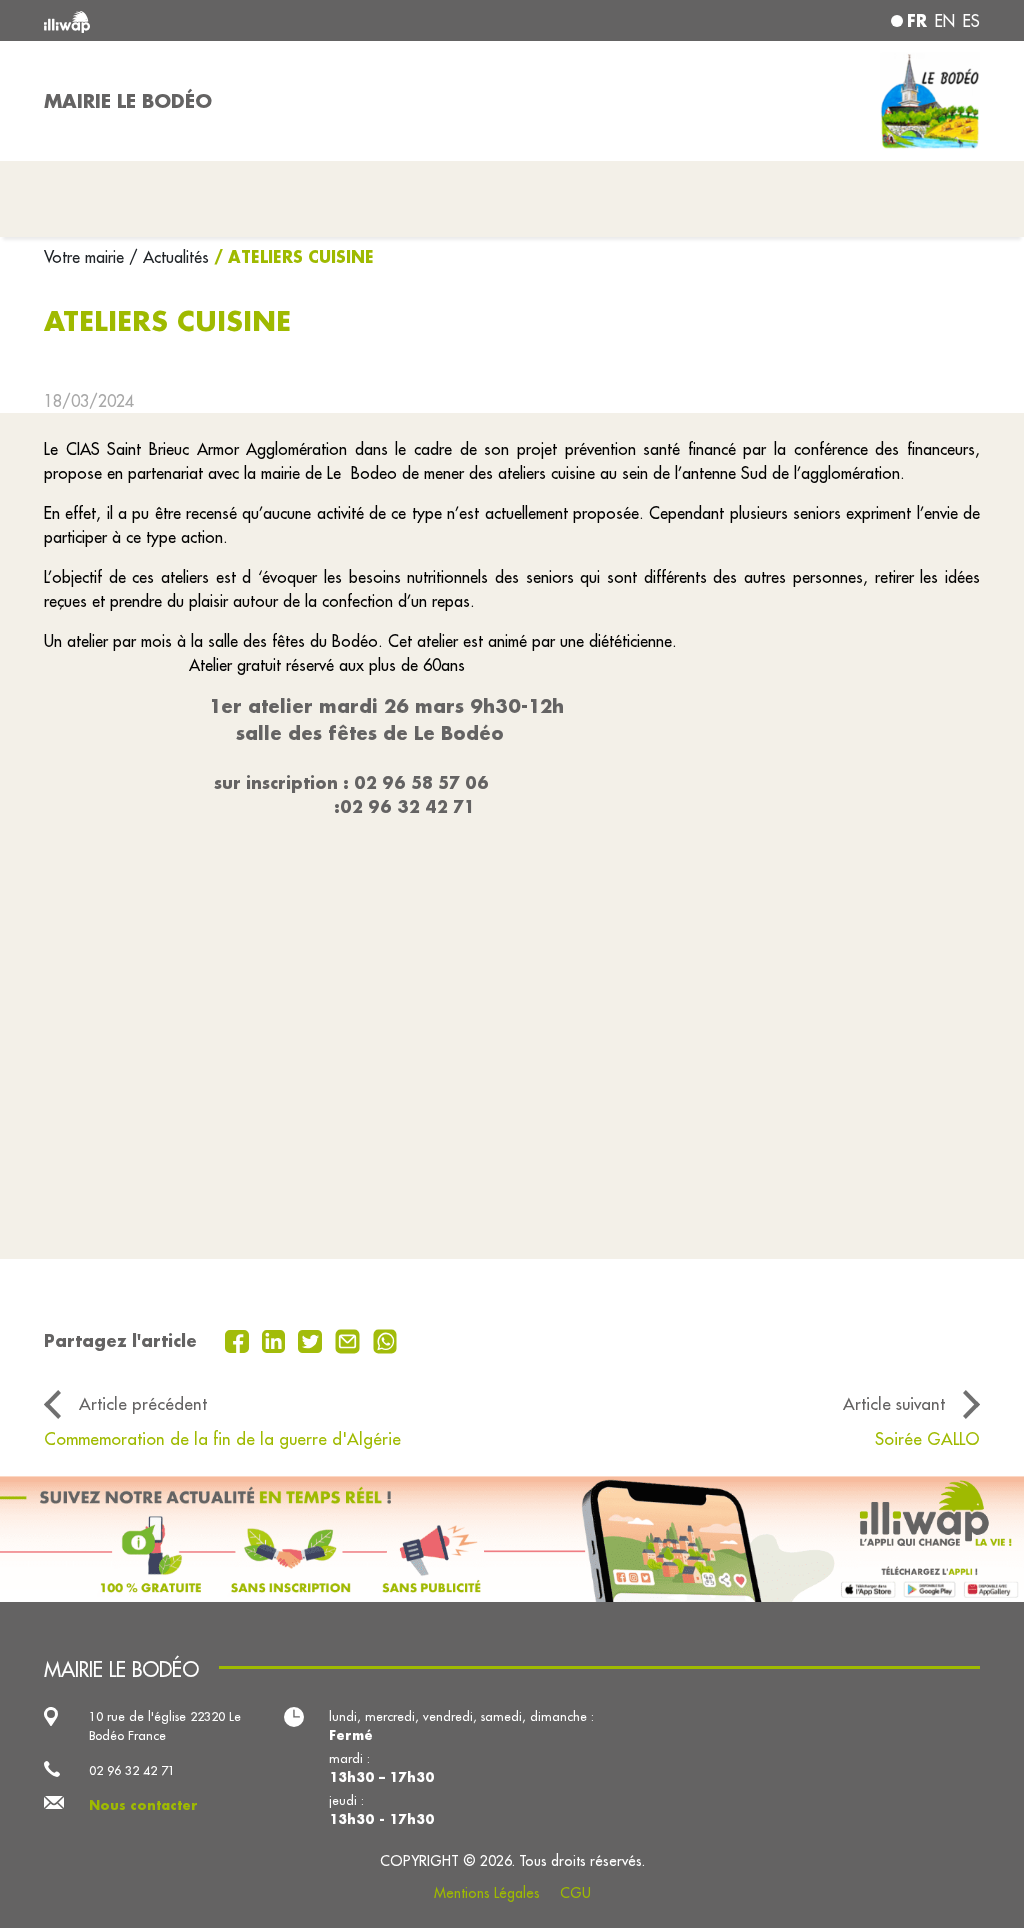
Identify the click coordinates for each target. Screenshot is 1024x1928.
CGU (575, 1893)
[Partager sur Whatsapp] (385, 1339)
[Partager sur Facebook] (239, 1339)
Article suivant (894, 1403)
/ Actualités (169, 257)
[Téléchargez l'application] (512, 1539)
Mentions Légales (487, 1893)
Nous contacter (143, 1805)
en (945, 21)
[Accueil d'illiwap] (232, 20)
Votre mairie (86, 257)
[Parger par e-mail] (350, 1339)
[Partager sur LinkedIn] (276, 1339)
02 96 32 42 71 (132, 1770)
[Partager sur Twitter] (312, 1339)
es (971, 21)
